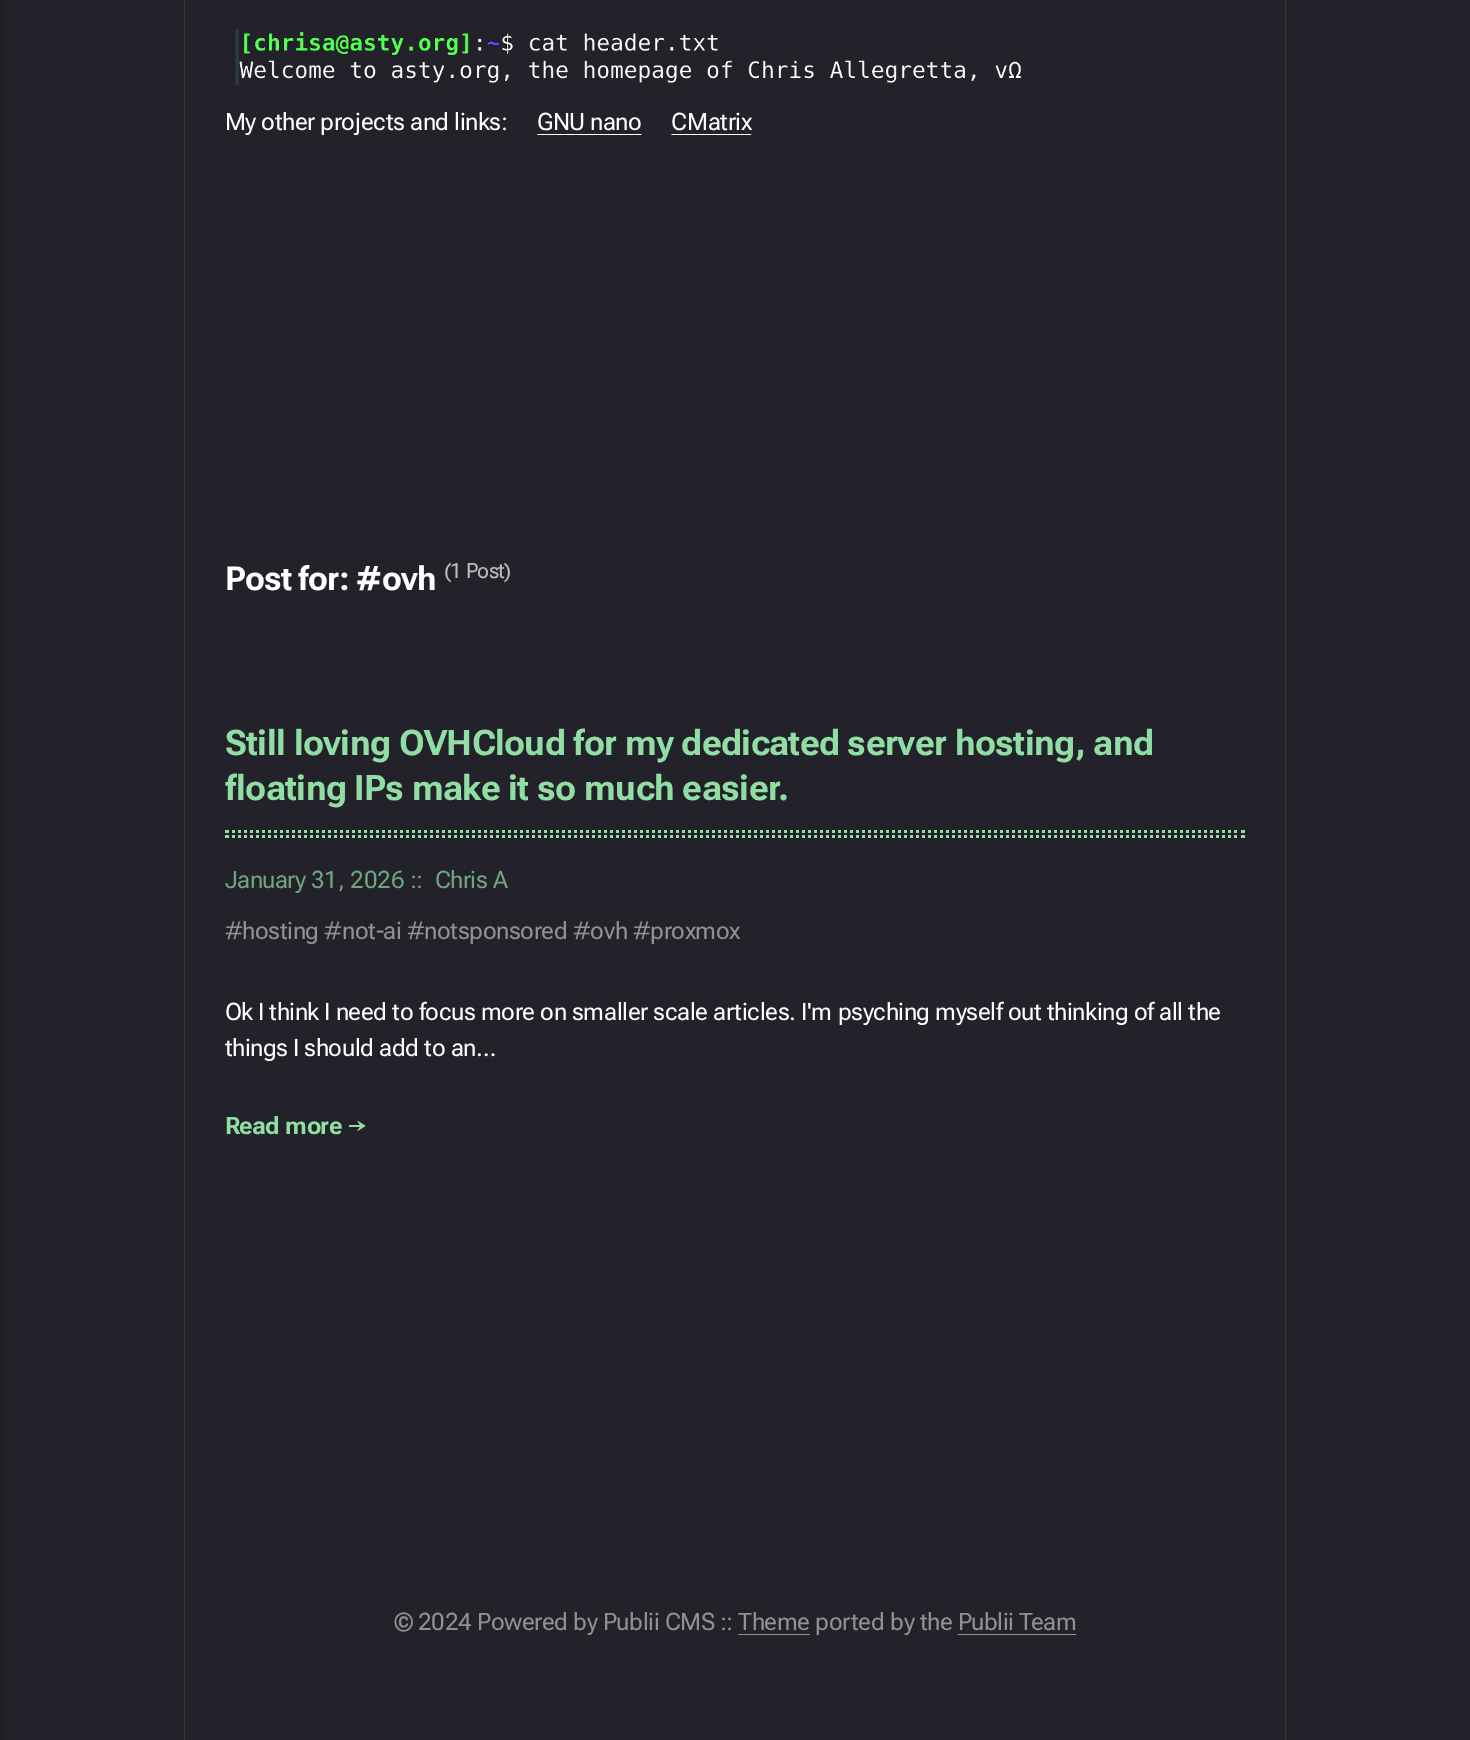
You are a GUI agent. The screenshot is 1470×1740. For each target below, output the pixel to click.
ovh (608, 931)
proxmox (695, 931)
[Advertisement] (735, 335)
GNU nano (589, 122)
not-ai (371, 931)
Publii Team (1017, 1622)
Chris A (471, 880)
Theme (774, 1622)
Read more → (296, 1126)
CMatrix (711, 122)
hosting (280, 931)
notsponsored (495, 931)
